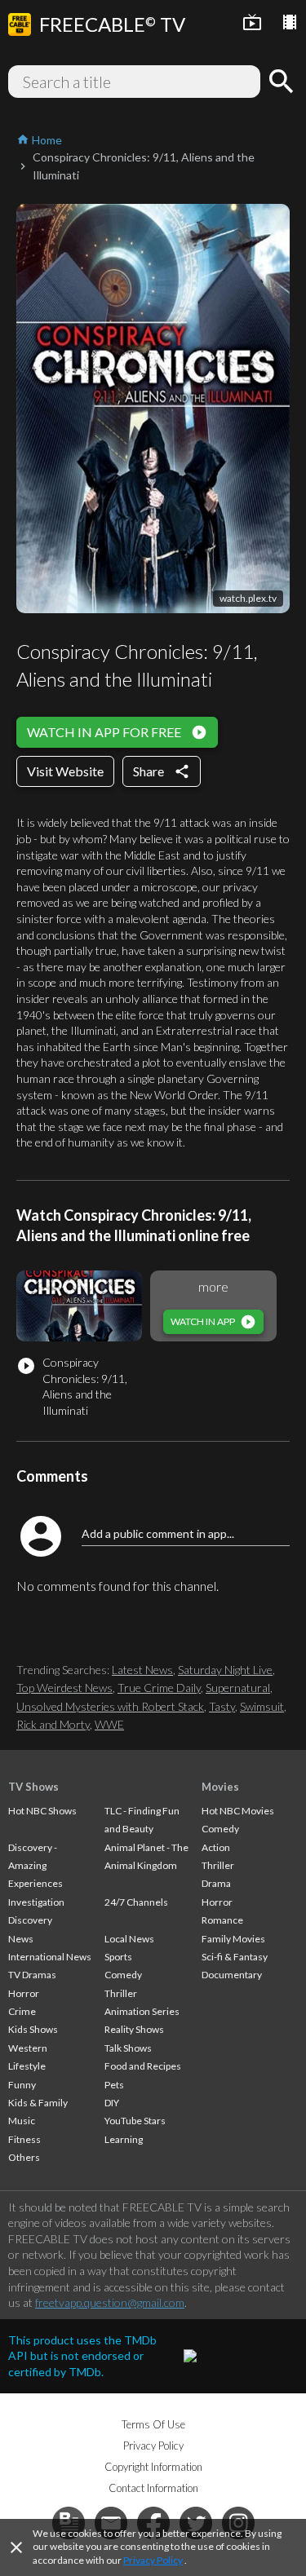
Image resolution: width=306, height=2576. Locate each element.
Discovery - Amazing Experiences (35, 1866)
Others (24, 2157)
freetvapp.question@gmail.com (110, 2302)
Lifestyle (27, 2066)
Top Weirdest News (64, 1688)
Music (22, 2121)
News (21, 1939)
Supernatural (238, 1688)
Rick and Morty (53, 1724)
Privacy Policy (153, 2560)
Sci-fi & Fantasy (235, 1957)
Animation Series (142, 2011)
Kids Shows (33, 2029)
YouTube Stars (135, 2121)
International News (50, 1957)
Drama (216, 1883)
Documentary (232, 1975)
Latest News (142, 1670)
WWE (109, 1724)
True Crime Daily (159, 1688)
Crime (22, 2011)
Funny (22, 2085)
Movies (220, 1787)
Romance (222, 1920)
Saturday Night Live (225, 1670)
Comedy (123, 1975)
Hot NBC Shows (42, 1811)
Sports (118, 1957)
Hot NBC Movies (238, 1811)
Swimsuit (262, 1706)
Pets (114, 2085)
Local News (129, 1939)
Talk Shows (128, 2048)
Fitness (24, 2139)
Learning (124, 2139)
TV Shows (33, 1787)
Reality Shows (134, 2029)
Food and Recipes (143, 2066)
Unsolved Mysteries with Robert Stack (110, 1706)
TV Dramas (32, 1975)
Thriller (121, 1993)
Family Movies (233, 1939)
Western (28, 2048)
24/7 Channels (136, 1902)
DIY (112, 2103)
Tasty (222, 1706)
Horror (24, 1993)
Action (216, 1847)
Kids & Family (38, 2103)
